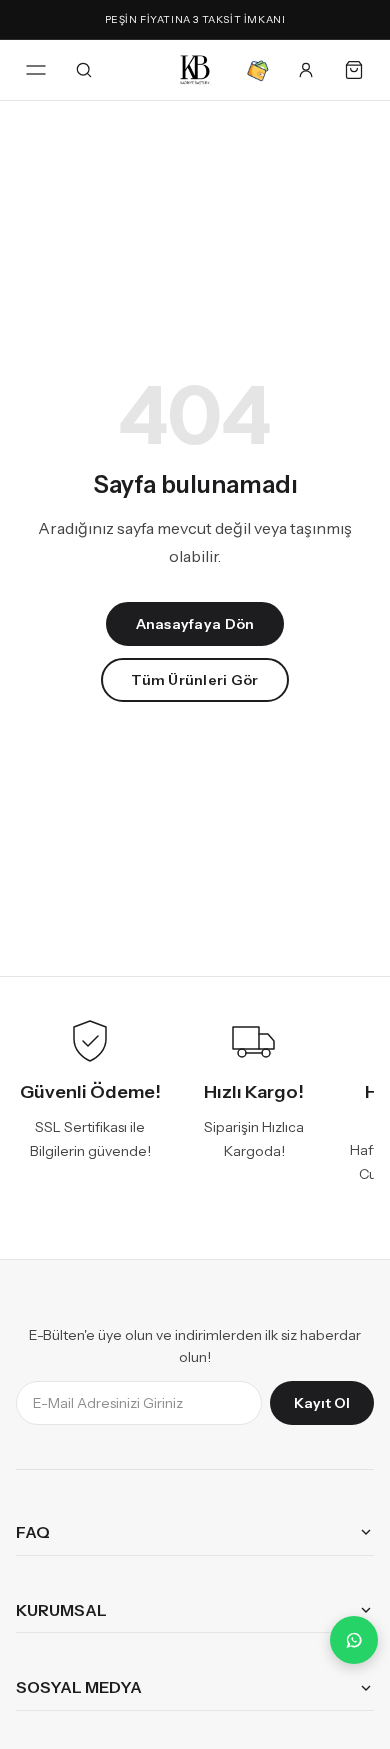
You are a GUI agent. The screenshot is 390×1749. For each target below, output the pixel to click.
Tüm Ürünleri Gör (194, 680)
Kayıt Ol (322, 1402)
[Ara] (84, 70)
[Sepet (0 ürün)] (354, 70)
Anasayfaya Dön (195, 624)
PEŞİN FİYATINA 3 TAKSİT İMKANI (195, 20)
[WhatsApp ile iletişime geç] (354, 1640)
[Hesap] (306, 70)
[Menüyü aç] (36, 70)
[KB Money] (258, 70)
